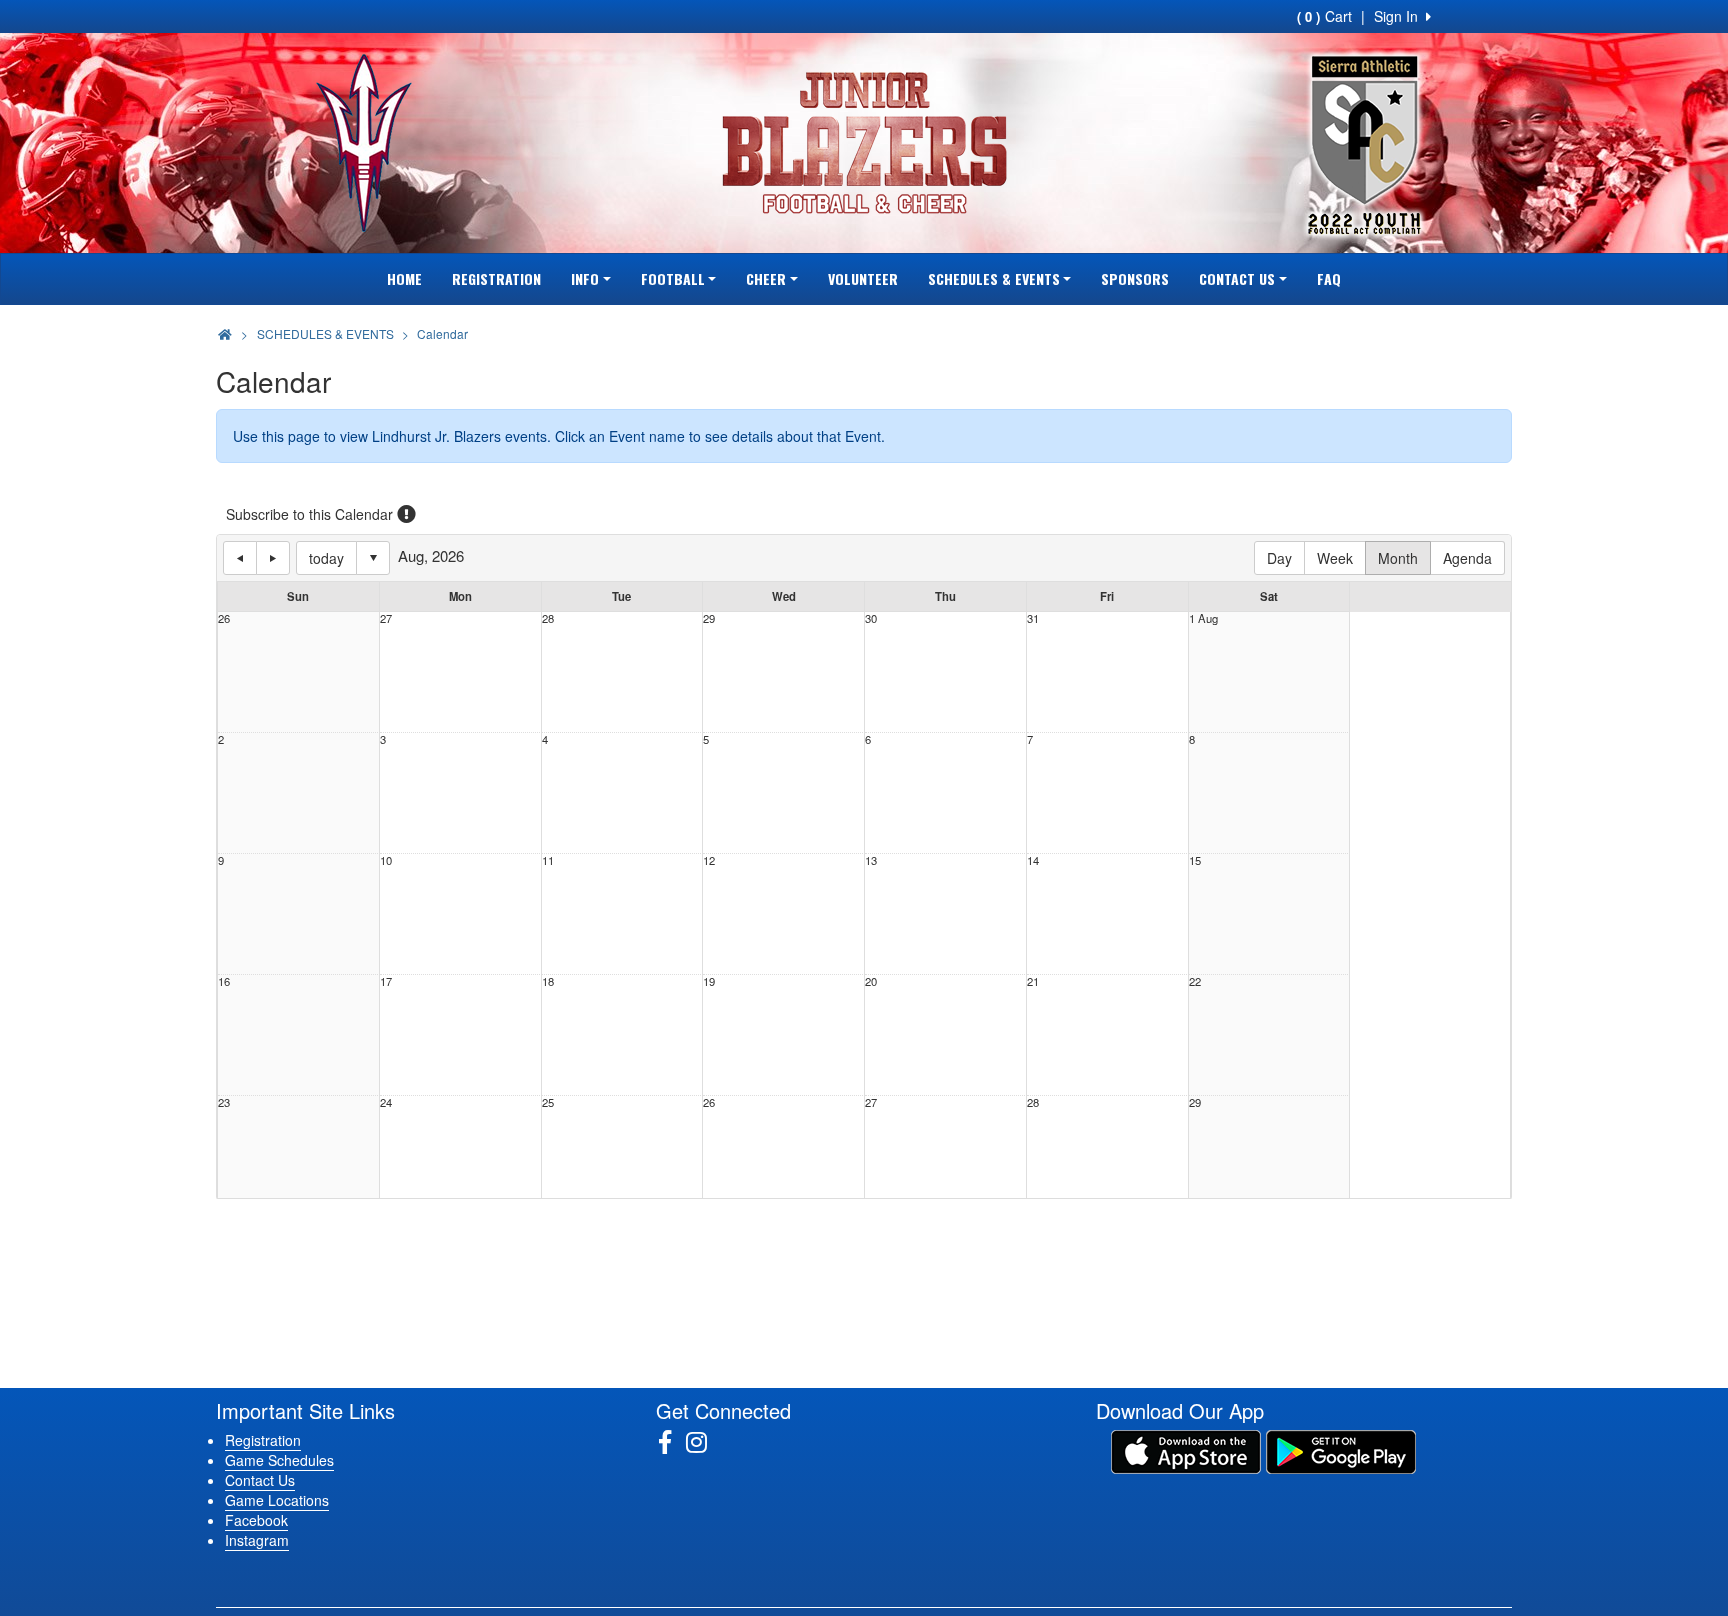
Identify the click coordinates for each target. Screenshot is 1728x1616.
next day (273, 558)
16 (224, 981)
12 (709, 860)
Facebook (256, 1520)
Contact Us (260, 1480)
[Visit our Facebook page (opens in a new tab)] (672, 1442)
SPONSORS (1135, 278)
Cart (1324, 16)
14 (1033, 860)
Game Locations (277, 1500)
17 (386, 981)
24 (386, 1102)
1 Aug (1203, 618)
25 (548, 1102)
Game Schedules (279, 1460)
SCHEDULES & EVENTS (994, 278)
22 (1195, 981)
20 (871, 981)
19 (709, 981)
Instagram (257, 1540)
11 (548, 860)
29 (709, 618)
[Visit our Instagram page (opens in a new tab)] (704, 1442)
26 (224, 618)
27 (386, 618)
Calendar (442, 333)
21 (1033, 981)
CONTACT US (1237, 278)
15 (1195, 860)
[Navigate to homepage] (225, 333)
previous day (240, 558)
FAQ (1329, 278)
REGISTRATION (496, 278)
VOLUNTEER (863, 278)
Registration (263, 1440)
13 (871, 860)
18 (548, 981)
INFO (585, 278)
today (326, 558)
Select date (373, 558)
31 (1033, 618)
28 (548, 618)
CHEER (766, 278)
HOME (404, 278)
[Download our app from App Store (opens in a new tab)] (1186, 1450)
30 (871, 618)
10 (386, 860)
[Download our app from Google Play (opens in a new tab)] (1341, 1450)
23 (224, 1102)
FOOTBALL (673, 278)
